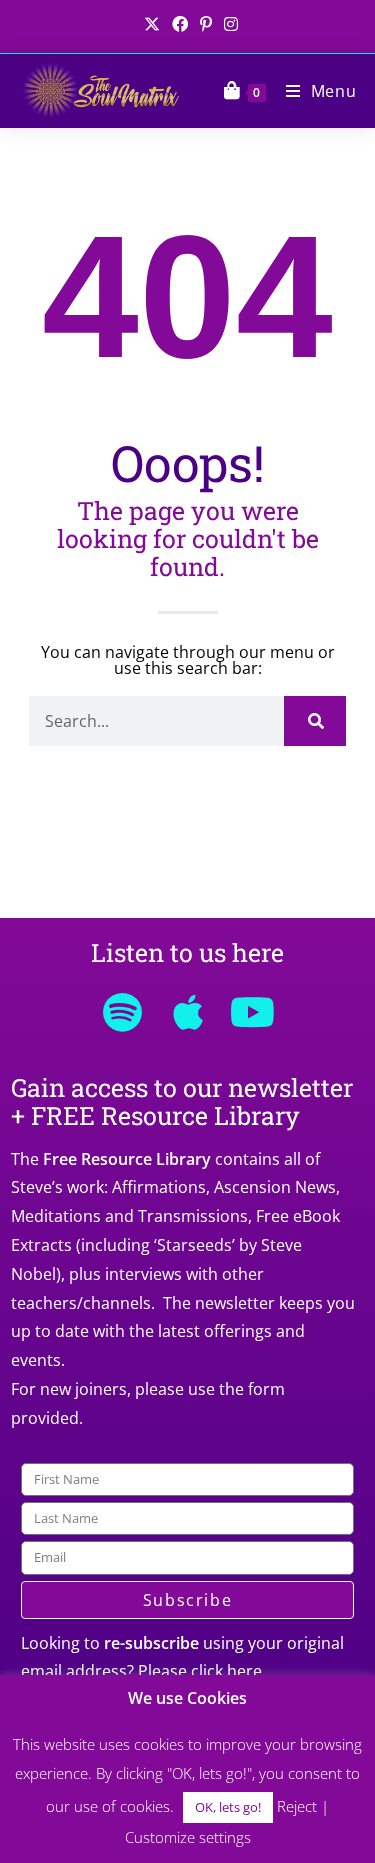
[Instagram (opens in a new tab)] (228, 24)
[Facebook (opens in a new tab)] (180, 24)
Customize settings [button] (188, 1837)
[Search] (315, 721)
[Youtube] (253, 1012)
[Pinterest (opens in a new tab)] (206, 24)
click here (226, 1671)
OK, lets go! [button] (228, 1807)
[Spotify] (123, 1012)
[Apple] (188, 1012)
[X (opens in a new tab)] (152, 24)
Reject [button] (297, 1806)
